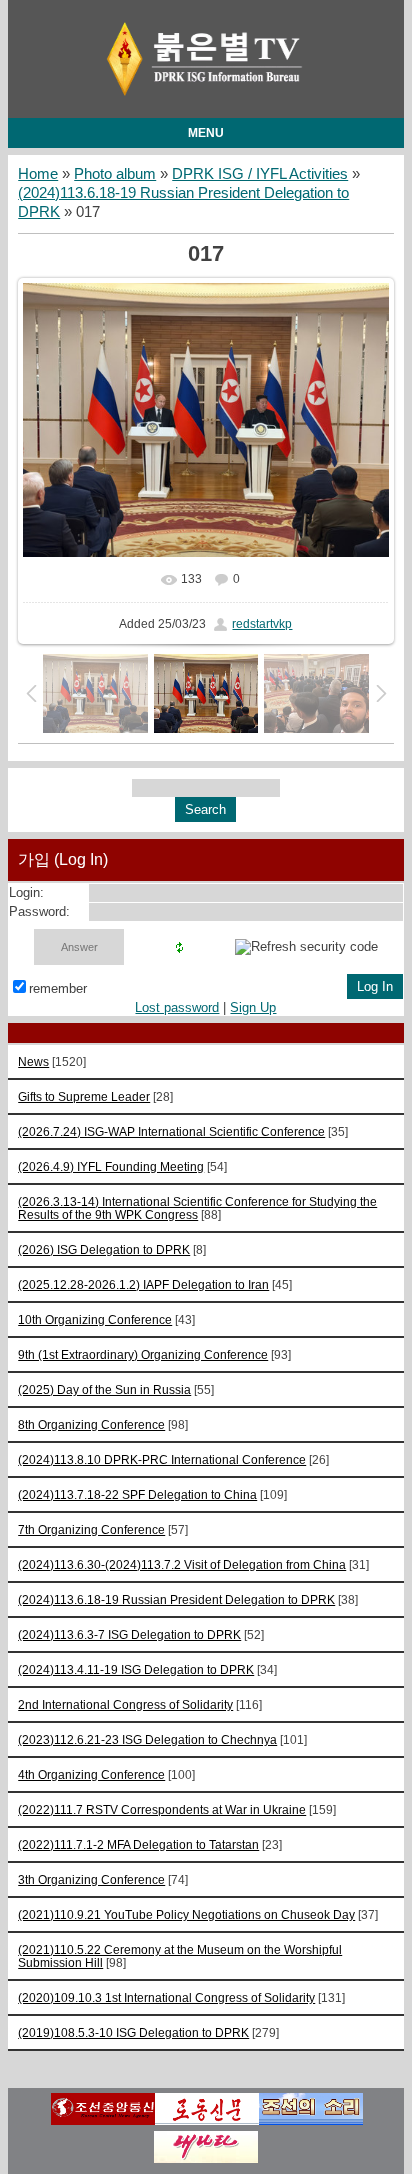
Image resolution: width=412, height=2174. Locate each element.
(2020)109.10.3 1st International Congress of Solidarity (166, 1997)
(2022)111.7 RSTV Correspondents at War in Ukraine (162, 1809)
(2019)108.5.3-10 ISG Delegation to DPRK (133, 2032)
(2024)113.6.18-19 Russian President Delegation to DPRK (176, 1599)
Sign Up (253, 1007)
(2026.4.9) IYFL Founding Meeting (111, 1166)
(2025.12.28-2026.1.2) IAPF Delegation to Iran (143, 1284)
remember (58, 988)
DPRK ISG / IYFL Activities (260, 174)
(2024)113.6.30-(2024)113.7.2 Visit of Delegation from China (182, 1564)
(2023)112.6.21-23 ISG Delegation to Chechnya (147, 1739)
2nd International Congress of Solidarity (125, 1704)
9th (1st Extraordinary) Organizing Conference (143, 1354)
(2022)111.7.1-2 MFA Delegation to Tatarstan (138, 1844)
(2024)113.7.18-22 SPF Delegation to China (137, 1494)
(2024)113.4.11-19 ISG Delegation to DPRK (136, 1669)
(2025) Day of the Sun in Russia (104, 1389)
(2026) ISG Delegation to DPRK (104, 1249)
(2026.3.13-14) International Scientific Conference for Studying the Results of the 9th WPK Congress (197, 1208)
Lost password (177, 1007)
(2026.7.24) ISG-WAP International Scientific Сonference (171, 1131)
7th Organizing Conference (91, 1529)
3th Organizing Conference (91, 1879)
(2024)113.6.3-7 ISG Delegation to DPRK (129, 1634)
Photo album (115, 174)
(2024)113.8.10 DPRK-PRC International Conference (162, 1459)
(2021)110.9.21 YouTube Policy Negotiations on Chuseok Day (186, 1914)
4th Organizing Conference (91, 1774)
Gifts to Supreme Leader (84, 1096)
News (33, 1061)
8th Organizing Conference (91, 1424)
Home (38, 174)
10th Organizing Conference (95, 1319)
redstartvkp (262, 624)
